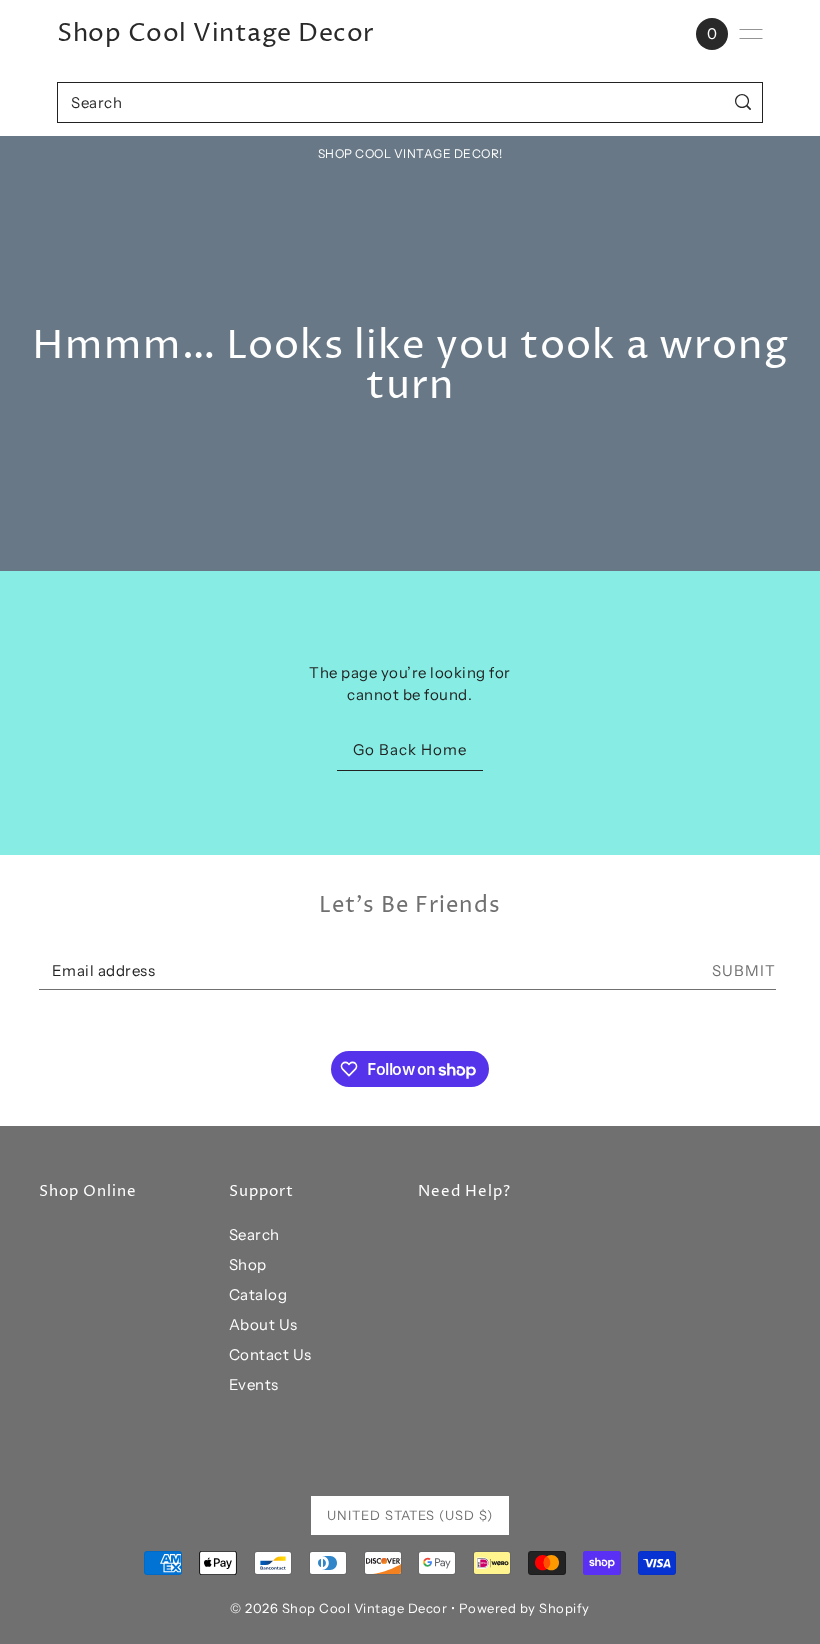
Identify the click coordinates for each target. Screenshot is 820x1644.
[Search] (743, 102)
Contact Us (270, 1354)
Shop (248, 1264)
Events (254, 1384)
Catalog (258, 1294)
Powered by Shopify (524, 1608)
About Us (263, 1324)
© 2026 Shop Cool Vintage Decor (338, 1608)
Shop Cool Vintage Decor (216, 34)
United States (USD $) (410, 1515)
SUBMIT (744, 970)
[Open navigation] (751, 34)
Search (254, 1234)
